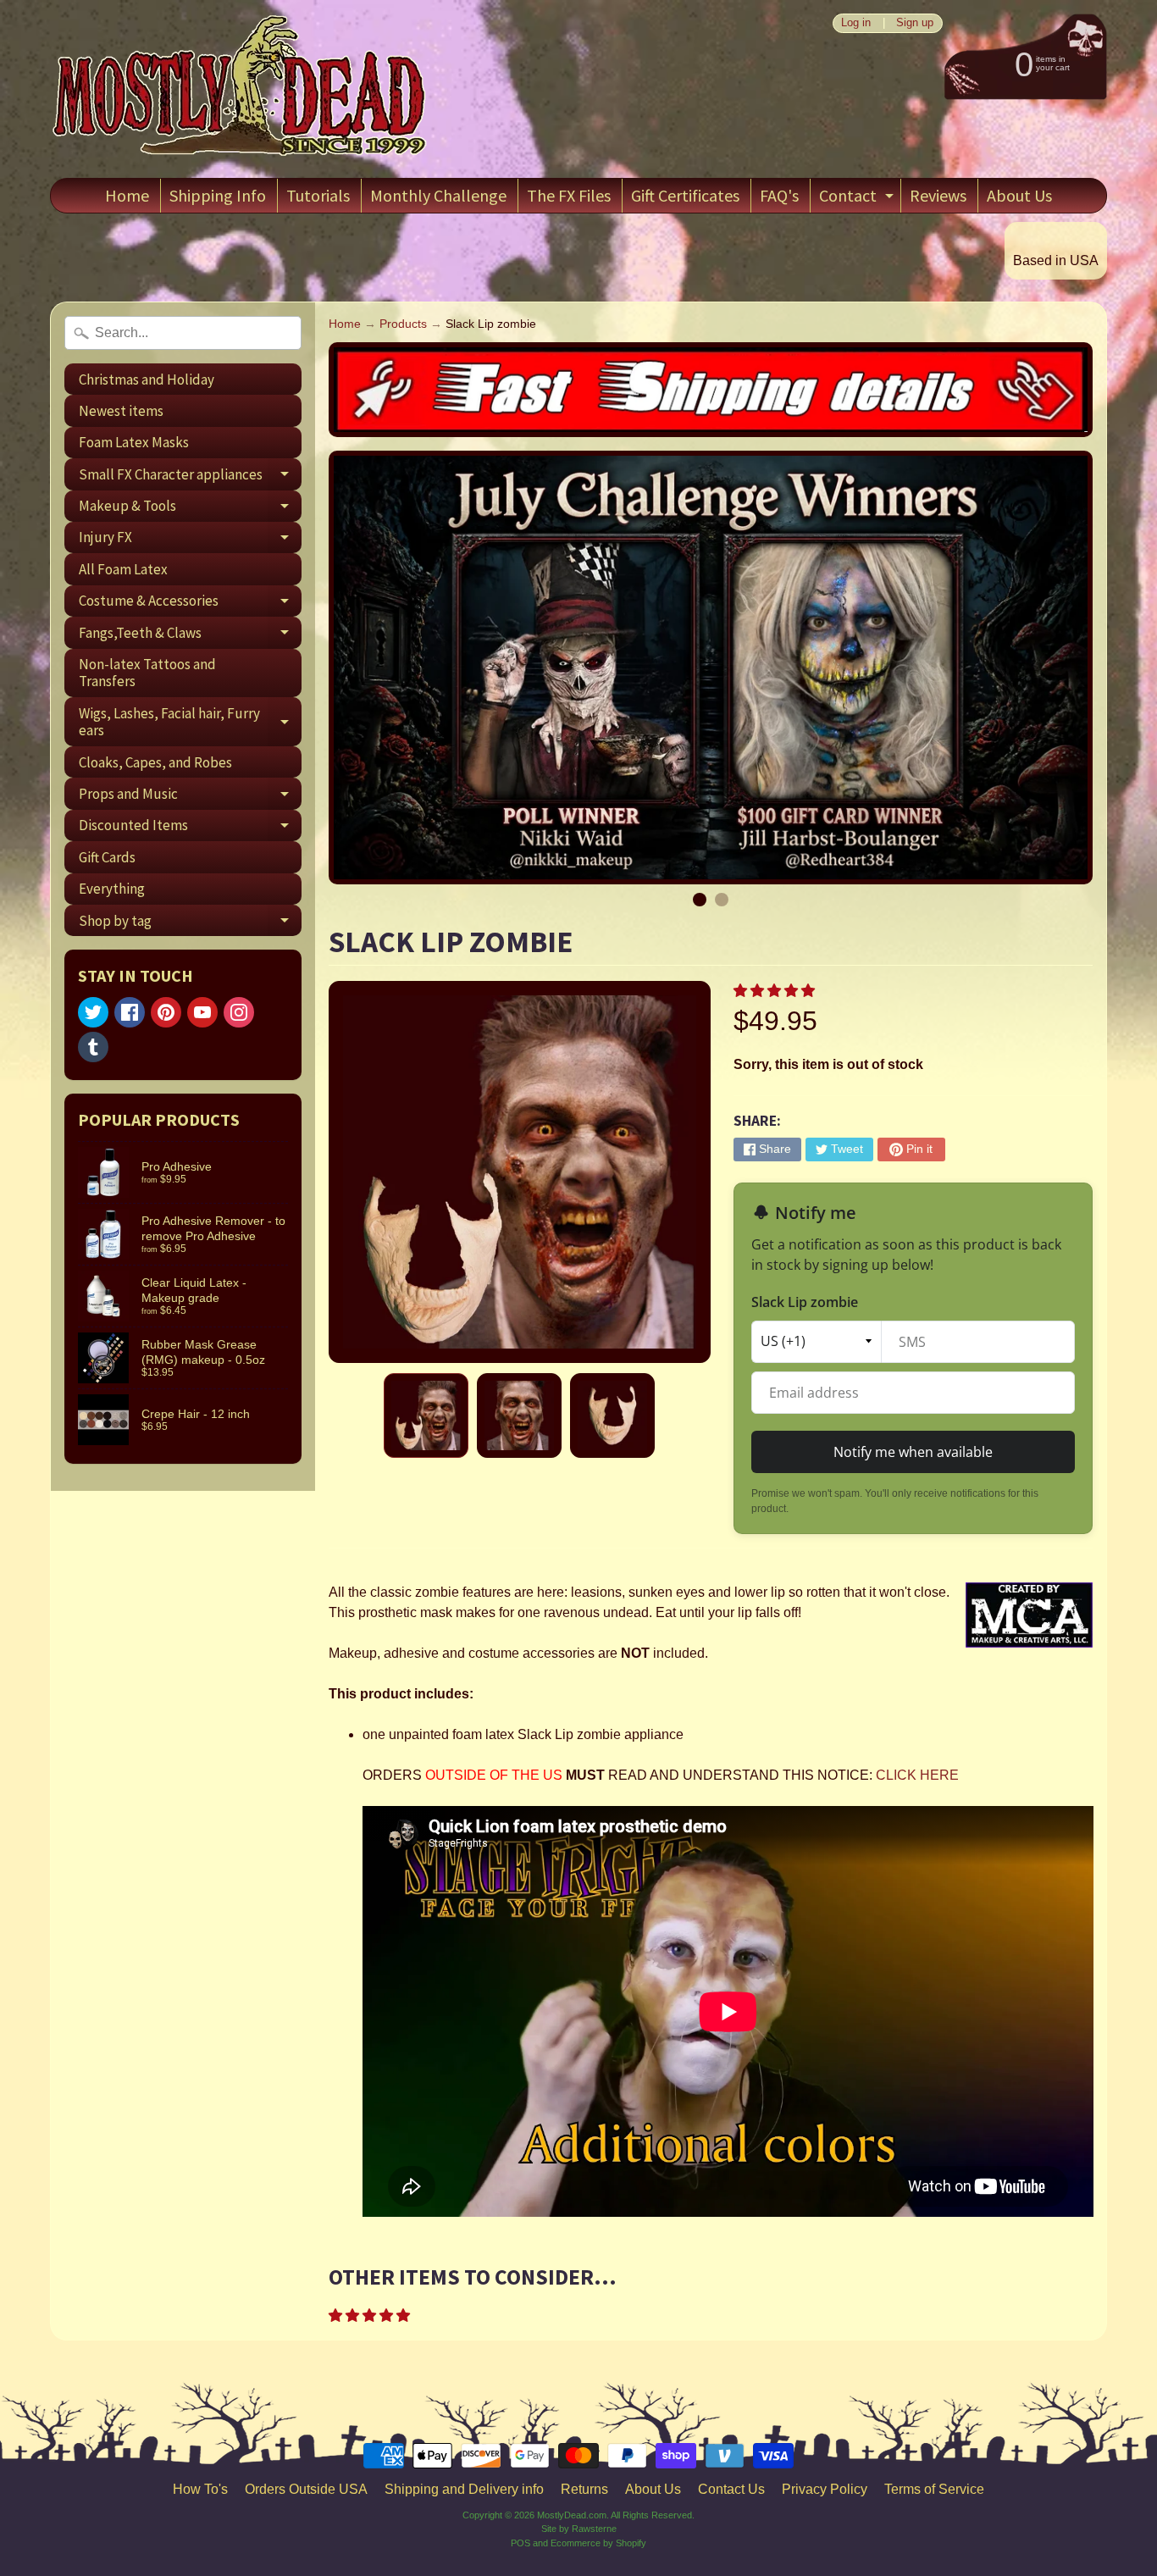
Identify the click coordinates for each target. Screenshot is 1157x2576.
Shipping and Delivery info (464, 2489)
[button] (776, 991)
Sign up (915, 23)
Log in (856, 23)
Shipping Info (218, 195)
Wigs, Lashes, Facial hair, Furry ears (190, 723)
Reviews (938, 195)
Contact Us (731, 2489)
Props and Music (190, 797)
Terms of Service (934, 2489)
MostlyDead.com (572, 2515)
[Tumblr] (93, 1047)
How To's (200, 2489)
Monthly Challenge (438, 195)
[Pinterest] (166, 1012)
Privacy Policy (825, 2489)
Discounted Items (190, 828)
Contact (858, 199)
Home (127, 195)
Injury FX (190, 540)
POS (520, 2543)
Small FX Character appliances (190, 477)
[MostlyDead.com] (241, 89)
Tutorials (318, 195)
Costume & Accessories (190, 604)
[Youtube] (202, 1012)
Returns (584, 2489)
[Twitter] (93, 1012)
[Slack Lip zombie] (426, 1415)
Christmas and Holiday (147, 379)
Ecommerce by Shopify (598, 2543)
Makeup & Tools (190, 509)
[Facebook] (130, 1012)
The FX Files (569, 195)
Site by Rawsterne (579, 2529)
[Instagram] (239, 1012)
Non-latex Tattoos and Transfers (147, 673)
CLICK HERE (917, 1775)
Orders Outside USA (306, 2489)
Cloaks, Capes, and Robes (155, 762)
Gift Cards (107, 857)
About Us (1019, 195)
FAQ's (779, 195)
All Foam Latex (123, 569)
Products (403, 324)
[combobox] (183, 333)
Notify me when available (913, 1452)
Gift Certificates (685, 195)
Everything (112, 889)
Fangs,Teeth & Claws (190, 636)
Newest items (121, 411)
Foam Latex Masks (134, 442)
